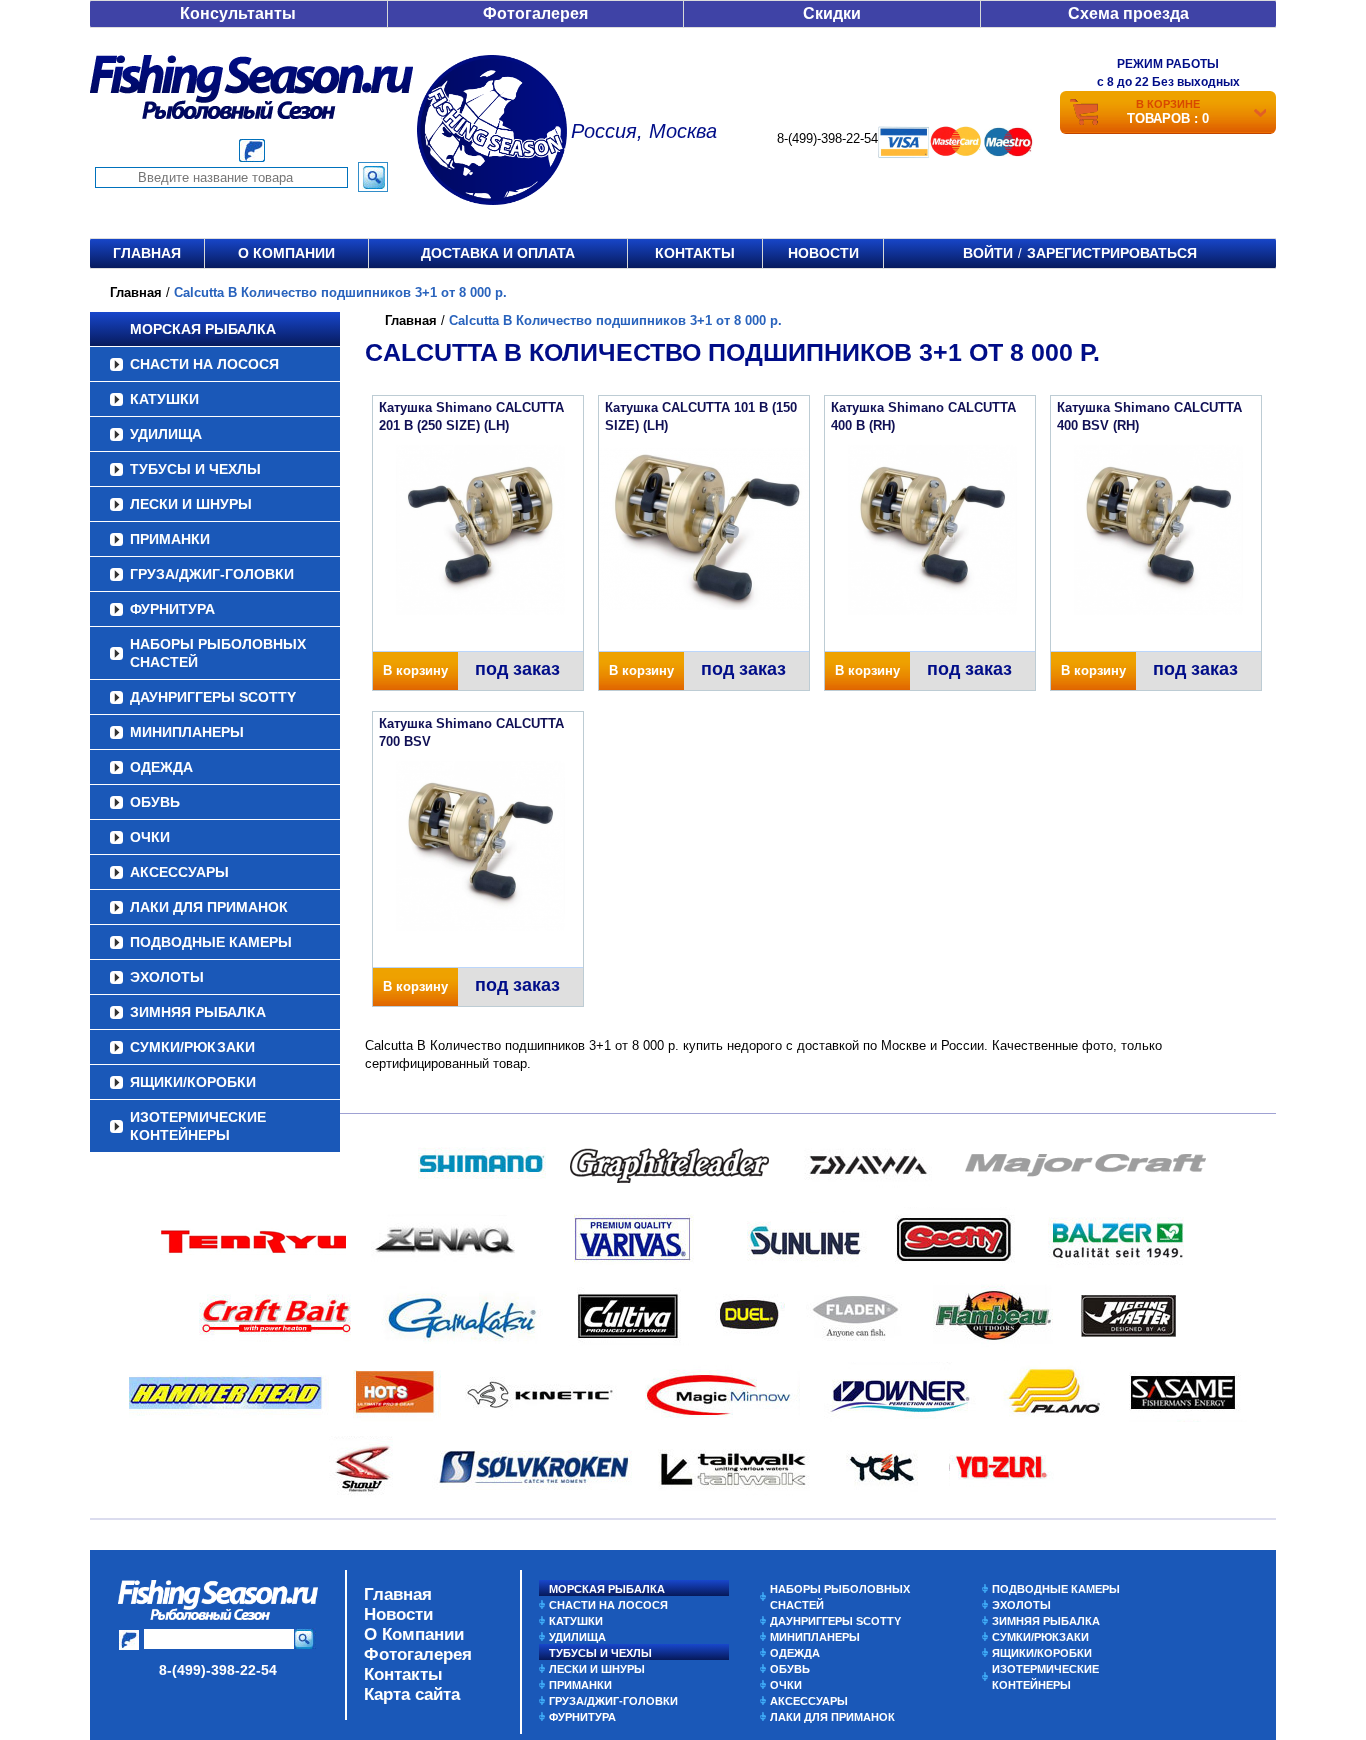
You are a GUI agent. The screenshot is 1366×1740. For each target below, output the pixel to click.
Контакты (695, 253)
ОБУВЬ (155, 802)
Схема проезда (1128, 13)
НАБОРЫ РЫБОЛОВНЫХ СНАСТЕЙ (218, 653)
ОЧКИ (150, 837)
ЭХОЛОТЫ (167, 977)
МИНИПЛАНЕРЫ (187, 732)
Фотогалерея (535, 13)
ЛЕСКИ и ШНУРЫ (191, 504)
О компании (286, 253)
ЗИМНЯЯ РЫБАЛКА (198, 1012)
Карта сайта (412, 1694)
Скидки (832, 13)
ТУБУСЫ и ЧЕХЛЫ (195, 469)
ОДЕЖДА (161, 767)
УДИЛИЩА (166, 434)
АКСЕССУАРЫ (179, 872)
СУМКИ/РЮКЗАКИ (192, 1047)
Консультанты (238, 13)
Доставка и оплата (498, 253)
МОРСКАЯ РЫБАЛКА (203, 329)
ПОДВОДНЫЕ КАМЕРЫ (211, 942)
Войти (988, 253)
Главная (147, 253)
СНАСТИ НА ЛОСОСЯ (204, 364)
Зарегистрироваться (1112, 253)
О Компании (414, 1634)
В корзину (415, 670)
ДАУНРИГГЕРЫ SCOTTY (213, 697)
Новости (823, 253)
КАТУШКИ (164, 399)
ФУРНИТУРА (172, 609)
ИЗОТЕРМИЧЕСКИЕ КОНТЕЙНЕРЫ (198, 1126)
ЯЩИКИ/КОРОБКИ (193, 1082)
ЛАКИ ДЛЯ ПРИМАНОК (209, 907)
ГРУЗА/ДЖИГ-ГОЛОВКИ (212, 574)
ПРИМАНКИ (170, 539)
